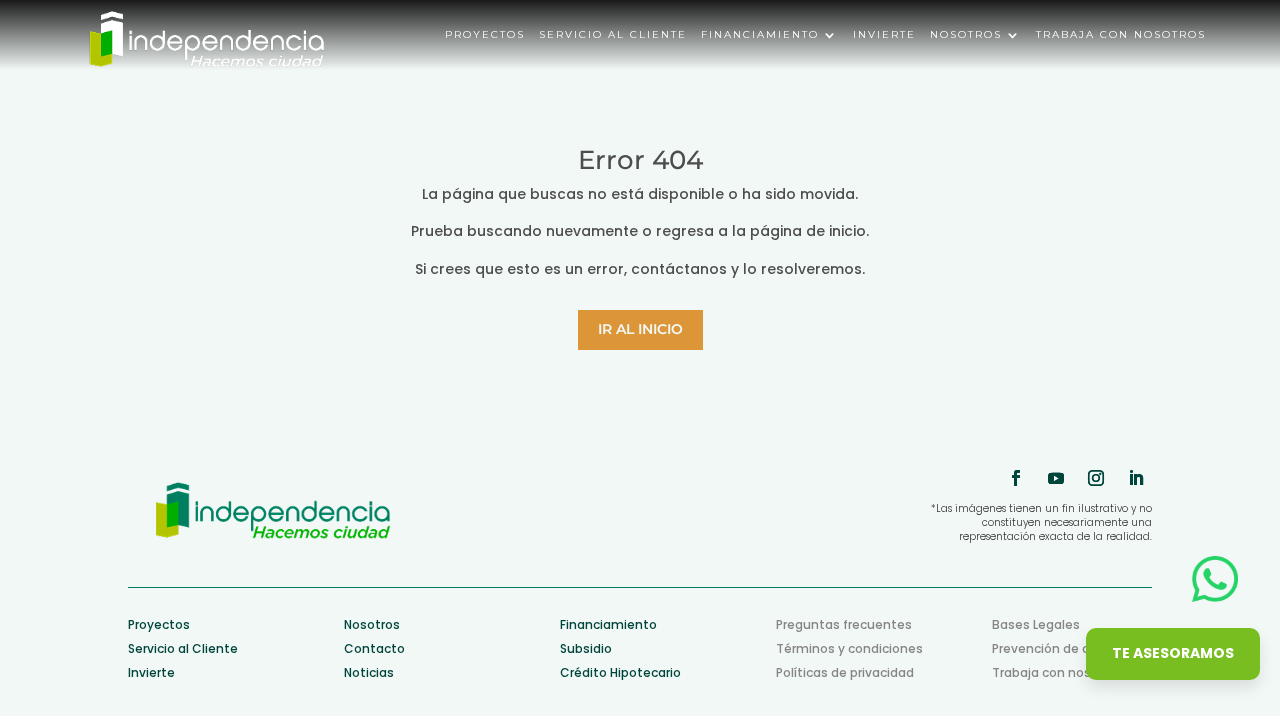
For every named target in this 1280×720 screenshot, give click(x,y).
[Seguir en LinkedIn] (1136, 478)
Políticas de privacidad (845, 672)
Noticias (369, 672)
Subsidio (586, 648)
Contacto (374, 648)
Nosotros (966, 35)
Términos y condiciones (849, 648)
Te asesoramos (1173, 653)
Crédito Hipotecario (620, 672)
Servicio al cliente (613, 35)
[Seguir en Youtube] (1056, 478)
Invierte (884, 35)
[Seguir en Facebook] (1016, 478)
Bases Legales (1036, 624)
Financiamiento (760, 35)
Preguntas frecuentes (844, 624)
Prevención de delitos (1058, 648)
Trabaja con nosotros (1121, 35)
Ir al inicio (640, 329)
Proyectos (485, 35)
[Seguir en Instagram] (1096, 478)
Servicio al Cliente (183, 648)
